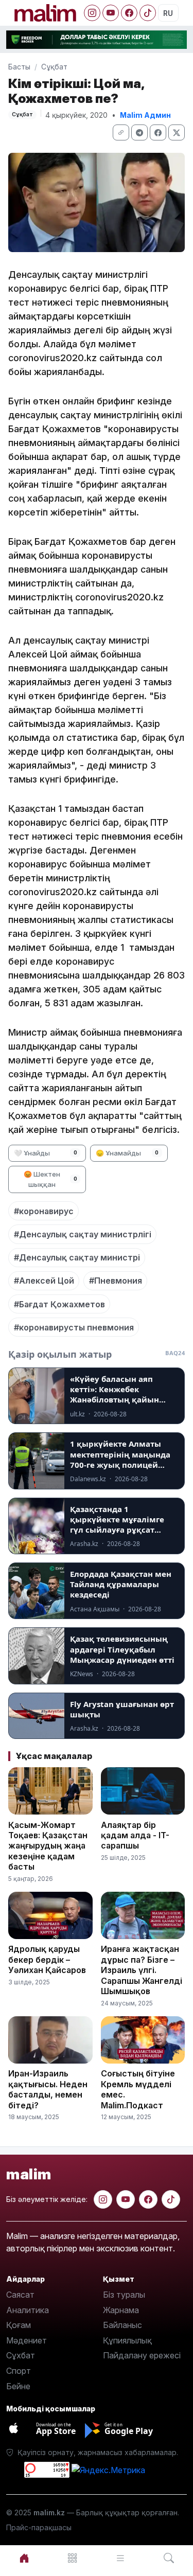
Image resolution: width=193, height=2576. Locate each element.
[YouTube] (111, 13)
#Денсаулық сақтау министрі (77, 1257)
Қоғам (19, 2325)
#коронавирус (44, 1211)
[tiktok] (171, 2199)
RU (168, 13)
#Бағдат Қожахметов (59, 1304)
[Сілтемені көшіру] (121, 132)
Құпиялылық (127, 2340)
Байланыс (122, 2325)
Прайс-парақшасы (39, 2527)
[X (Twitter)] (177, 132)
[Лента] (121, 2558)
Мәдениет (27, 2340)
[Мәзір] (73, 2558)
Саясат (20, 2295)
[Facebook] (129, 13)
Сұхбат (21, 2355)
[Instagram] (92, 13)
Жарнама (121, 2310)
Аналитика (28, 2310)
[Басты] (24, 2558)
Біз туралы (124, 2295)
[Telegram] (139, 132)
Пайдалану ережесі (142, 2355)
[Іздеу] (169, 2558)
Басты (19, 67)
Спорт (19, 2371)
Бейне (18, 2386)
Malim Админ (145, 115)
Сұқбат (54, 67)
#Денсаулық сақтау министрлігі (83, 1234)
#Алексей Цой (44, 1281)
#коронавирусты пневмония (74, 1327)
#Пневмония (116, 1281)
